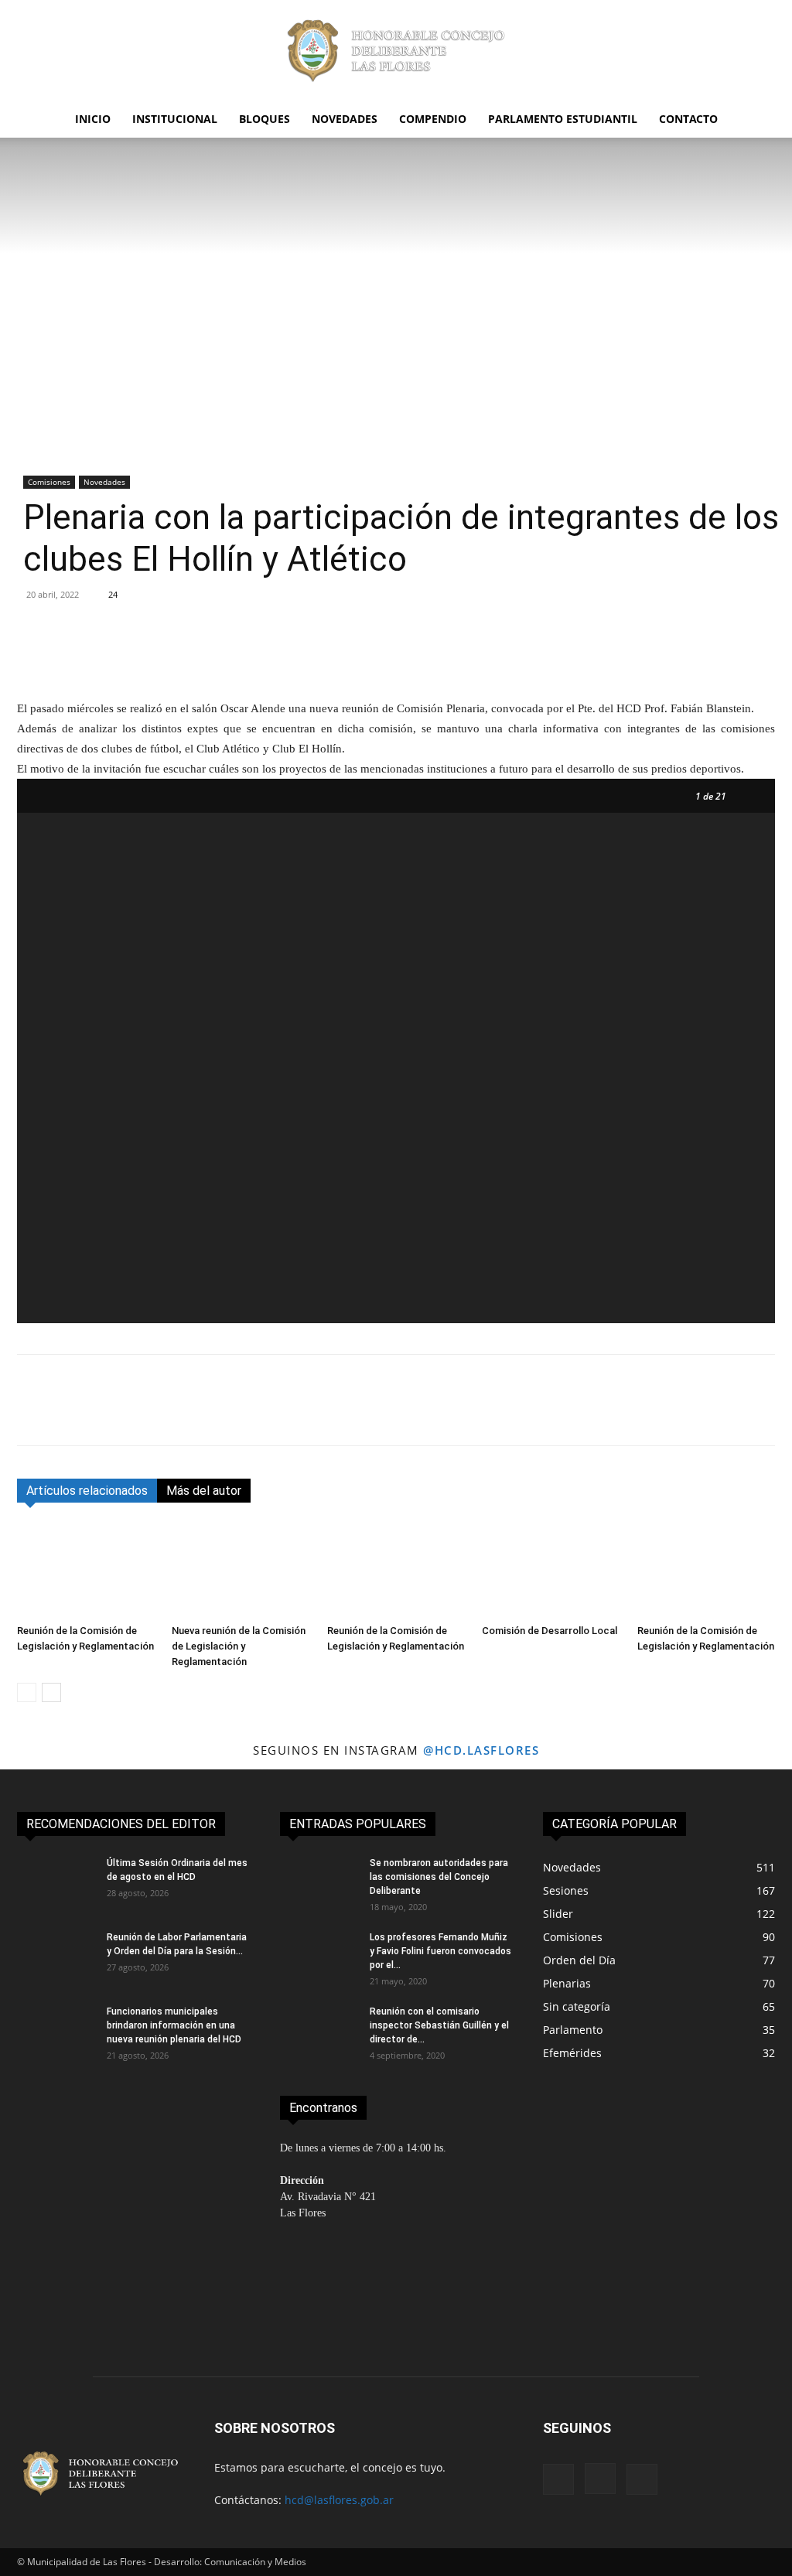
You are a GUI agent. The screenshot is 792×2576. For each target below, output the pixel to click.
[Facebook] (32, 1414)
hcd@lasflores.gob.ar (339, 2500)
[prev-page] (27, 1692)
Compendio (433, 119)
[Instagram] (600, 2479)
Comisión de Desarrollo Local (550, 1631)
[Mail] (642, 2479)
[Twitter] (68, 1414)
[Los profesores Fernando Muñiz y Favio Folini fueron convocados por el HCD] (319, 1957)
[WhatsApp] (139, 1414)
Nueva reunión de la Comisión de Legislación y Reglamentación (239, 1646)
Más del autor (204, 1491)
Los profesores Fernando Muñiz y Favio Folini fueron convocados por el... (440, 1951)
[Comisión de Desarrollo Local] (551, 1570)
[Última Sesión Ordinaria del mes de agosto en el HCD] (56, 1883)
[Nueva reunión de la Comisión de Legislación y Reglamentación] (241, 1570)
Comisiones (49, 482)
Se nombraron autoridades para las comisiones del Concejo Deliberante (439, 1877)
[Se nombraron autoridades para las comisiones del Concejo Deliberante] (319, 1883)
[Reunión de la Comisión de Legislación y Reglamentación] (86, 1570)
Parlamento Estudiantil (563, 119)
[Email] (175, 1414)
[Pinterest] (104, 1414)
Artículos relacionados (87, 1491)
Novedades (345, 119)
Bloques (265, 119)
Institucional (175, 119)
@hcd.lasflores (481, 1750)
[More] (608, 654)
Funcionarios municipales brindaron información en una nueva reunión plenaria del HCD (174, 2025)
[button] (756, 120)
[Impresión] (210, 1414)
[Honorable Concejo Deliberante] (396, 51)
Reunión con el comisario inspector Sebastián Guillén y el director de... (439, 2025)
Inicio (93, 119)
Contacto (688, 119)
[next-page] (51, 1692)
